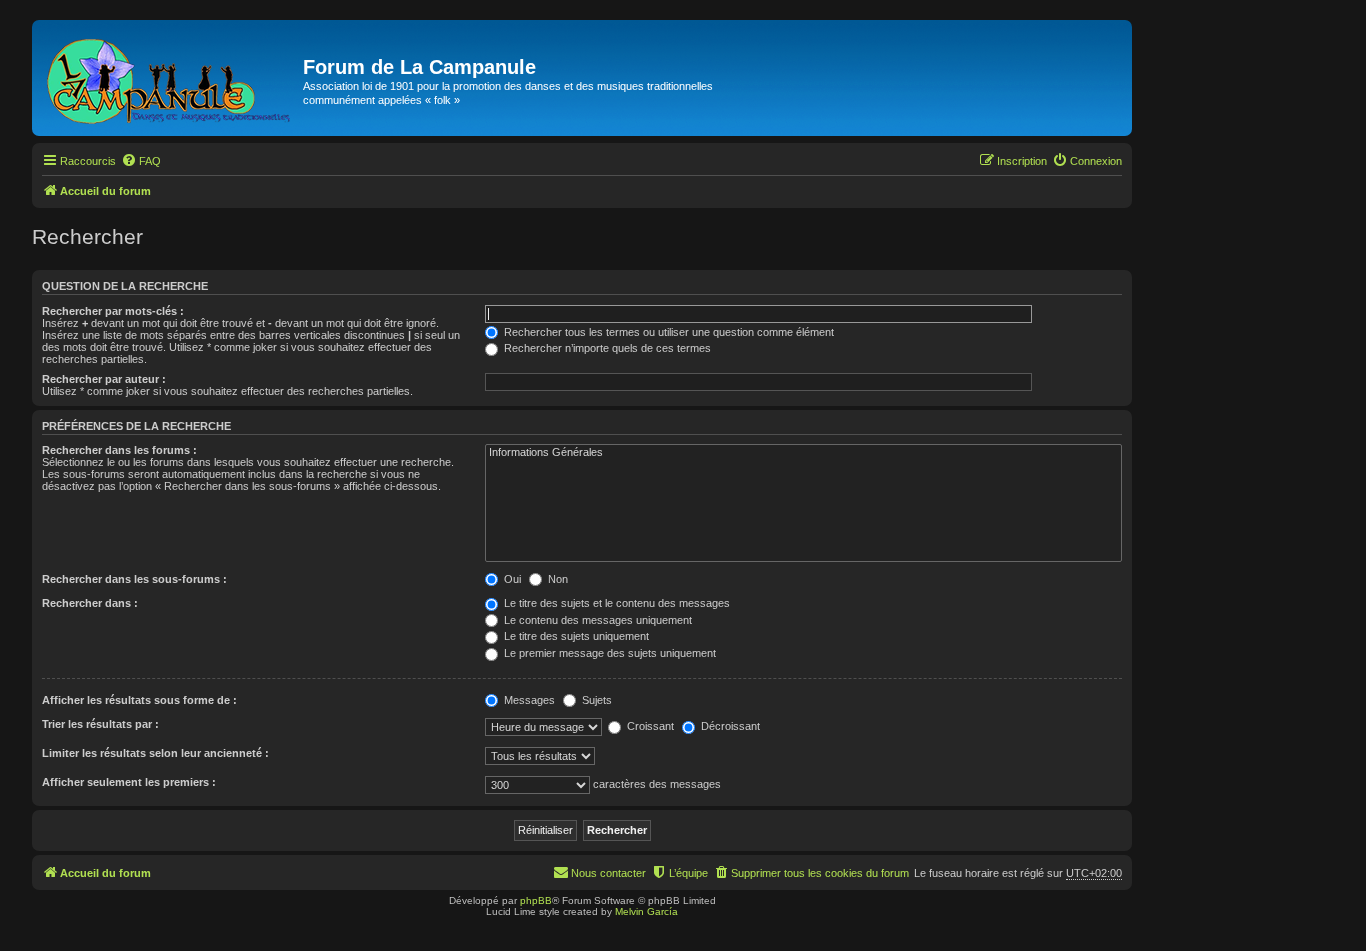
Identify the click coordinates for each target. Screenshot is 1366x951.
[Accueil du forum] (170, 78)
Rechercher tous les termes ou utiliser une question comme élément (667, 332)
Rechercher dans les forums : (119, 450)
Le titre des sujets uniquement (575, 636)
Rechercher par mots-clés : (113, 311)
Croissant (649, 726)
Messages (528, 700)
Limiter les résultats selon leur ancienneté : (155, 753)
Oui (511, 579)
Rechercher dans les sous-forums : (134, 579)
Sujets (595, 700)
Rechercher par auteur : (104, 379)
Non (556, 579)
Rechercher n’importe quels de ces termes (606, 348)
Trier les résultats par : (100, 724)
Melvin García (646, 911)
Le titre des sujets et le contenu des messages (615, 603)
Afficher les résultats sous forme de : (139, 700)
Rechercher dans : (90, 603)
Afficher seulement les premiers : (129, 782)
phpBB (536, 900)
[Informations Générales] (803, 453)
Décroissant (729, 726)
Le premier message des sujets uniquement (608, 653)
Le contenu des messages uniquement (596, 620)
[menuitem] (141, 161)
